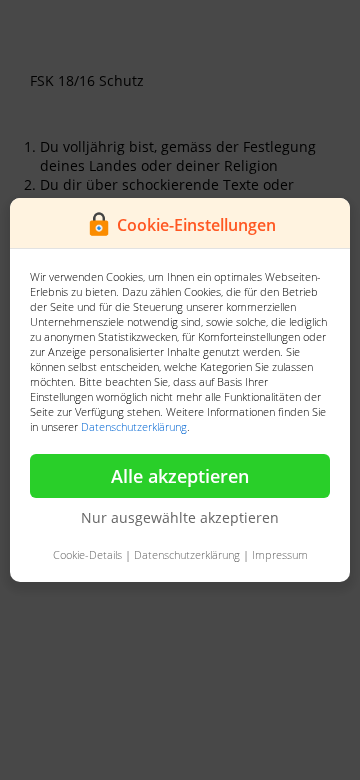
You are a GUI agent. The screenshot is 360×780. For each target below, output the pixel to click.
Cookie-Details (87, 554)
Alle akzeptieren (180, 476)
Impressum (280, 554)
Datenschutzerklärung (134, 426)
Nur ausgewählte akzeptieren (180, 517)
